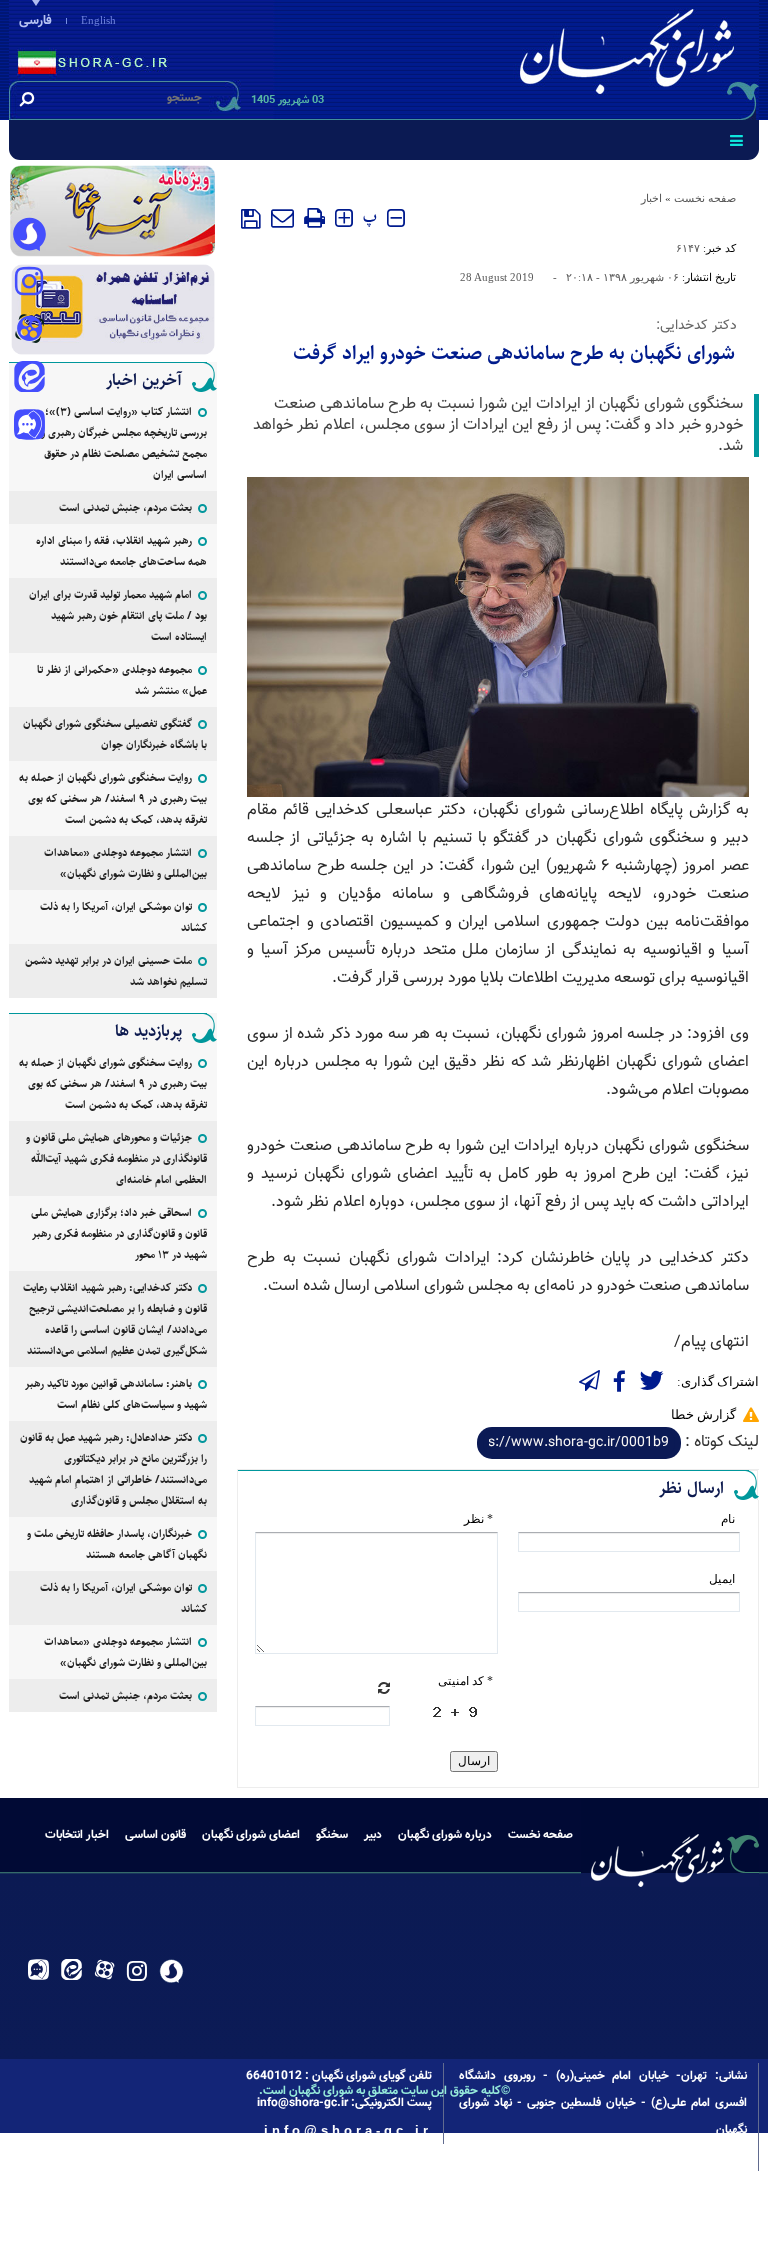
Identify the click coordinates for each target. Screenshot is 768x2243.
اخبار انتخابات (77, 1835)
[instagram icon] (29, 283)
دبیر (373, 1835)
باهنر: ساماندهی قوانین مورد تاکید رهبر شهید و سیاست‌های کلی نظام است (116, 1394)
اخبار (651, 198)
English (98, 20)
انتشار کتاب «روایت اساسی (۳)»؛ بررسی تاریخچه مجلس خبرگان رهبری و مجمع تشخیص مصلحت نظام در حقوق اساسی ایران (124, 443)
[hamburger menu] (736, 140)
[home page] (631, 56)
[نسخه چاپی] (314, 218)
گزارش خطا (703, 1414)
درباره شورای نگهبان (445, 1835)
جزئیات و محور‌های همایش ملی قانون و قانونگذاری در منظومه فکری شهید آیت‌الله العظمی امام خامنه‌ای (116, 1158)
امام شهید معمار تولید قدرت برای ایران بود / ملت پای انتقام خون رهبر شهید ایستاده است (118, 615)
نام (728, 1519)
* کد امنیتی (465, 1681)
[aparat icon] (29, 331)
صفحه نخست (705, 198)
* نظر (478, 1519)
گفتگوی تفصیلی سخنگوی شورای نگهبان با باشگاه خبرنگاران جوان (115, 734)
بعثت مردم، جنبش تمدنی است (125, 507)
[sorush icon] (29, 235)
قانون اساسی (155, 1835)
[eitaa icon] (29, 379)
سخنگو (332, 1835)
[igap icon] (29, 427)
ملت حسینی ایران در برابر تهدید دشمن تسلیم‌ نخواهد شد (116, 971)
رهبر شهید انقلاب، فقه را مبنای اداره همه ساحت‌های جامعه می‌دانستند (121, 551)
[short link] (579, 1443)
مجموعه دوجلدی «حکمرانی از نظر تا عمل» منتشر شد (122, 680)
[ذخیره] (251, 219)
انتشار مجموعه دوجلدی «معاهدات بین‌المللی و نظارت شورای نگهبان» (125, 863)
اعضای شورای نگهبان (251, 1835)
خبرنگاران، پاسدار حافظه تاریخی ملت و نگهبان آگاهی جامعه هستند (117, 1544)
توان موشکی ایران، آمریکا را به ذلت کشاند (123, 917)
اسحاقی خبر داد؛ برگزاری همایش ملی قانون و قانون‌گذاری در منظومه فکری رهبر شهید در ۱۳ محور (119, 1233)
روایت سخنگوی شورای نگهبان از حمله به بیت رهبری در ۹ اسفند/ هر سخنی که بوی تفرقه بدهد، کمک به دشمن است (113, 798)
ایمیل (722, 1579)
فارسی (35, 21)
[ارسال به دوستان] (282, 218)
